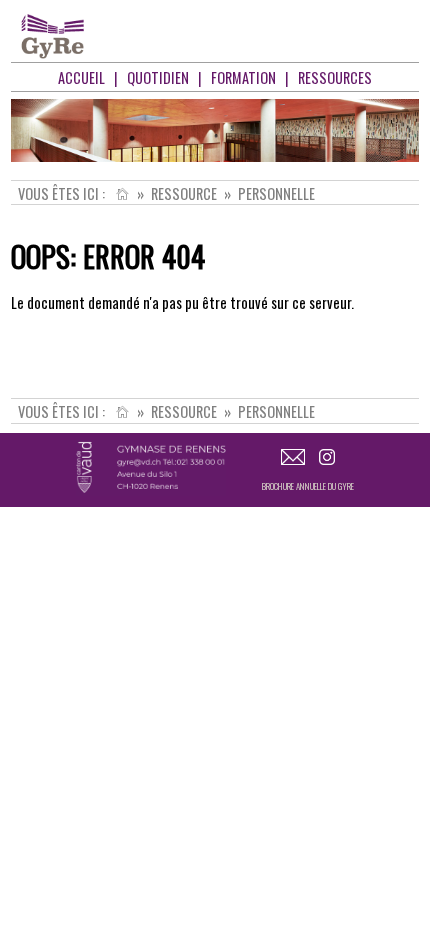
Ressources (335, 77)
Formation (243, 77)
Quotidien (158, 77)
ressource (184, 193)
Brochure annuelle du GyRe (308, 486)
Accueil (81, 77)
